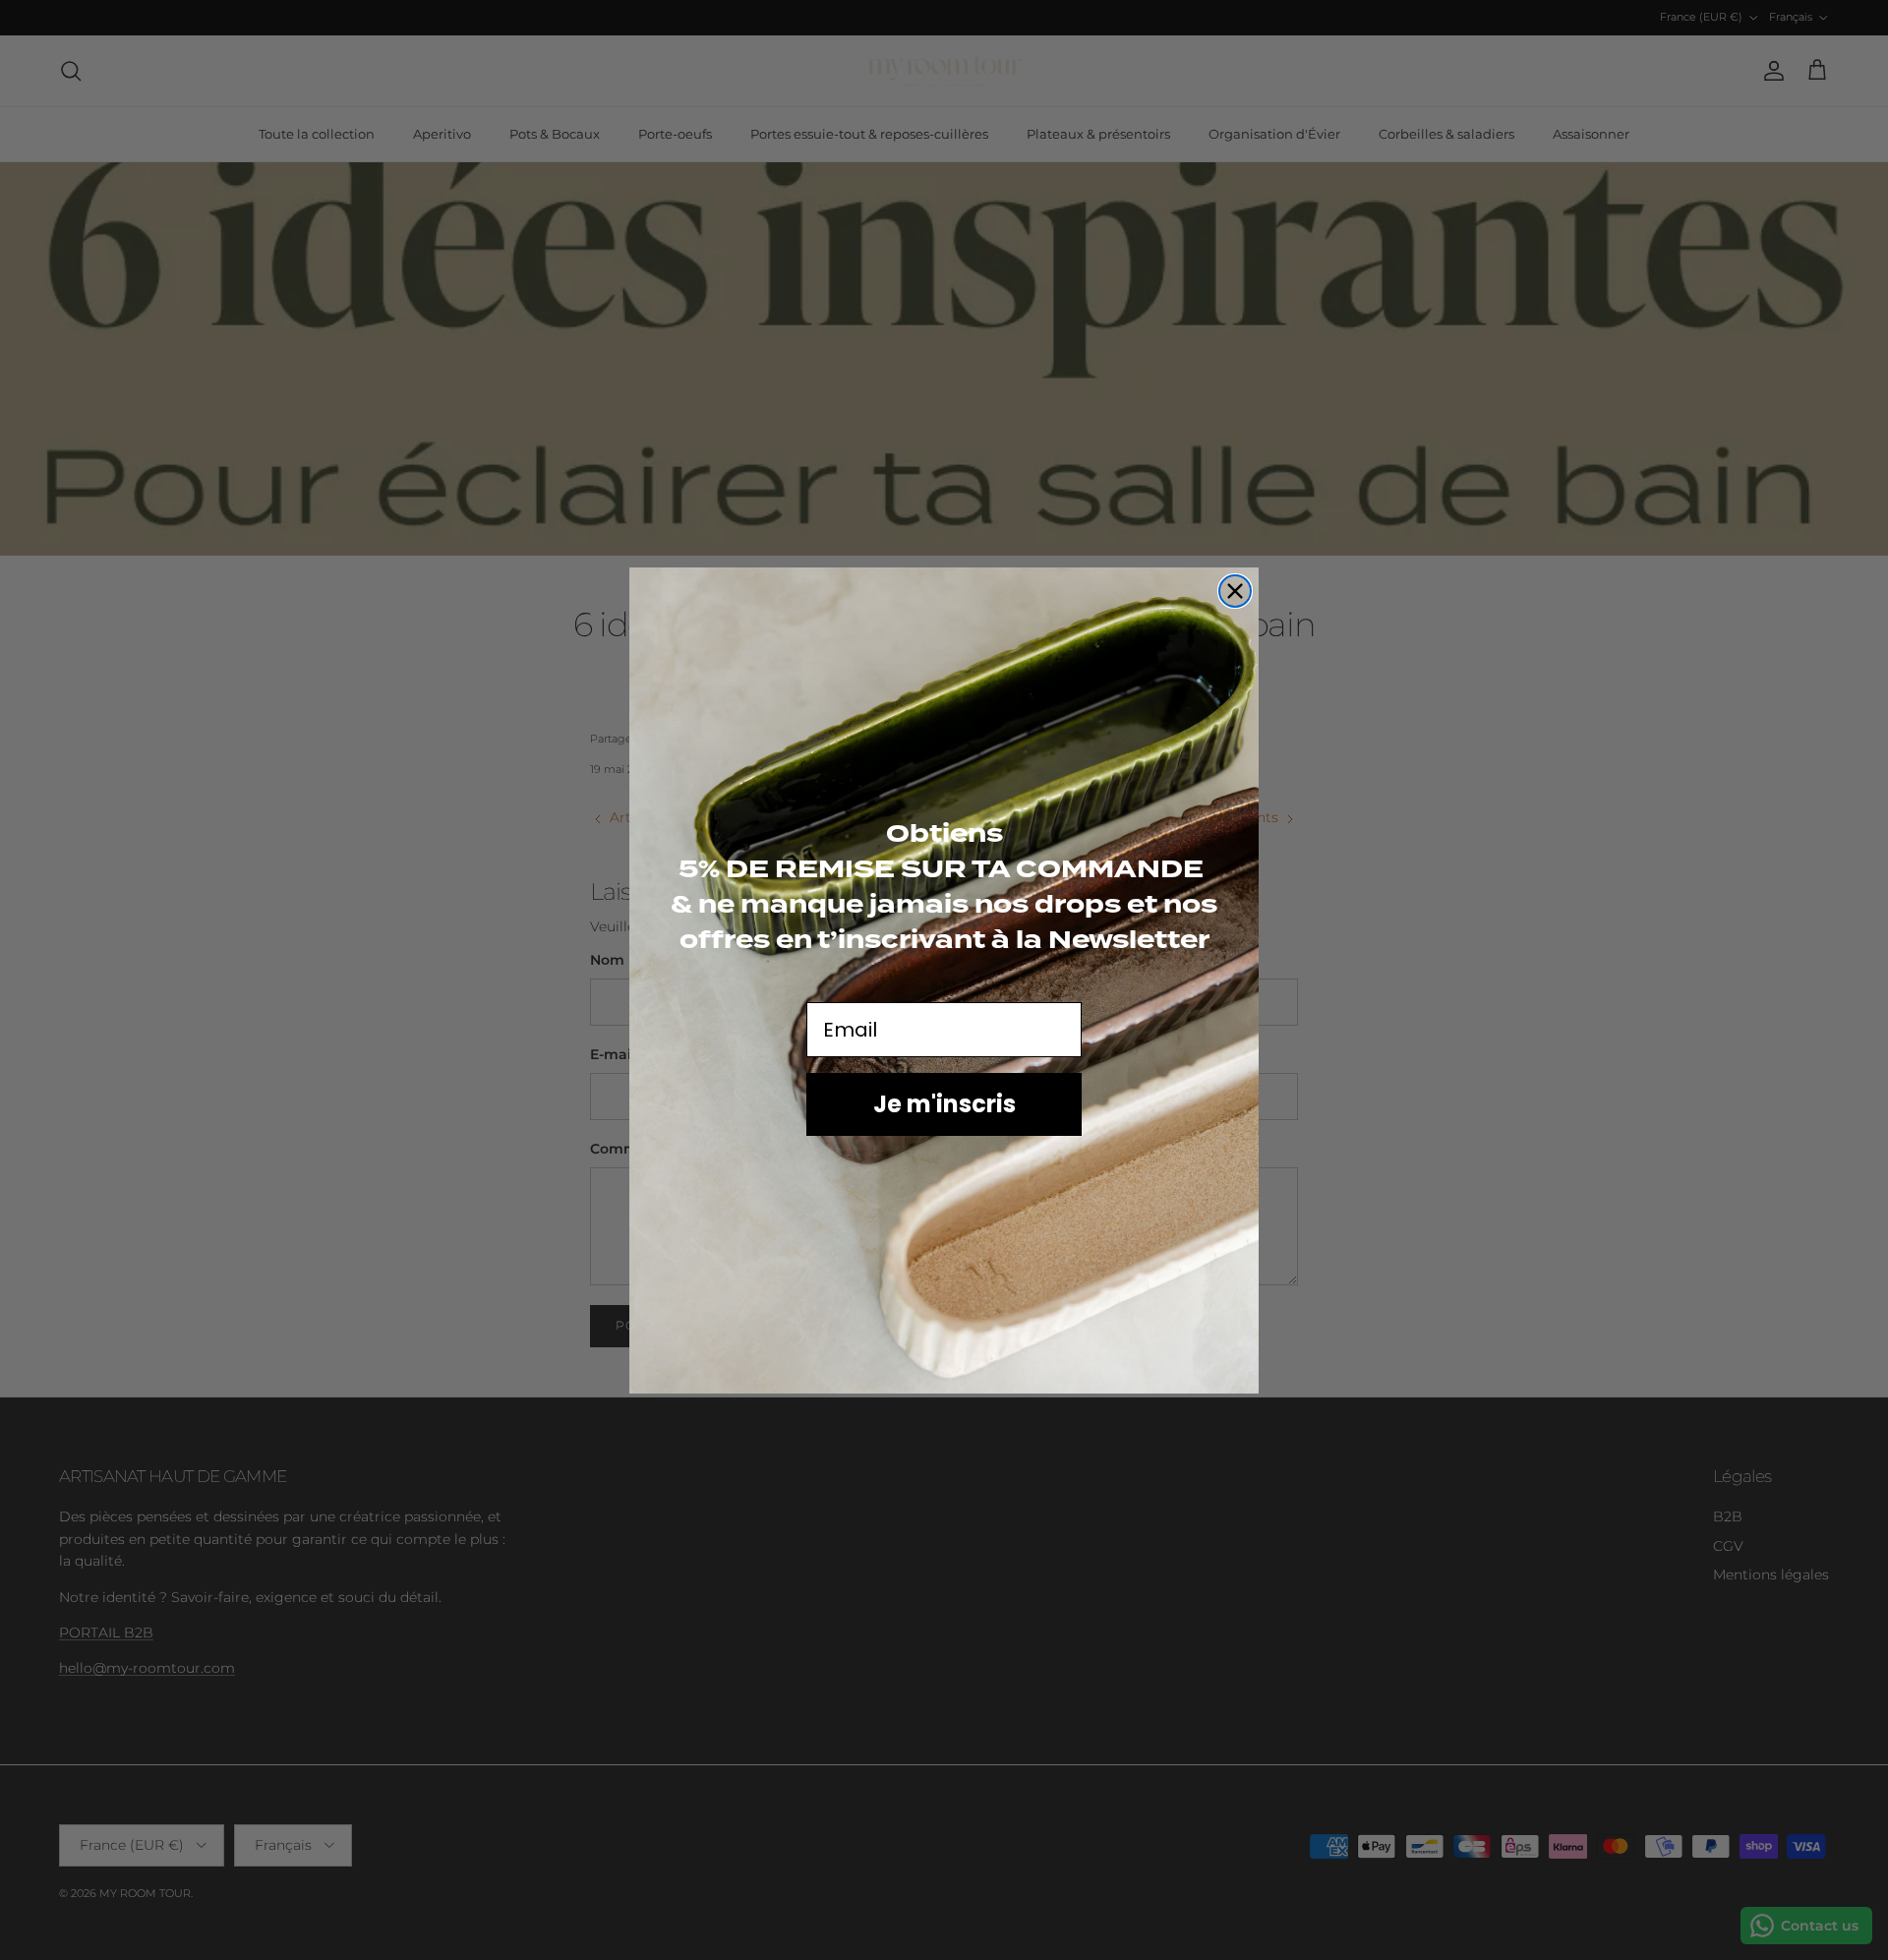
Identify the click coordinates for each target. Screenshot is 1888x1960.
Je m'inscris (944, 1104)
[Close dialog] (1235, 591)
